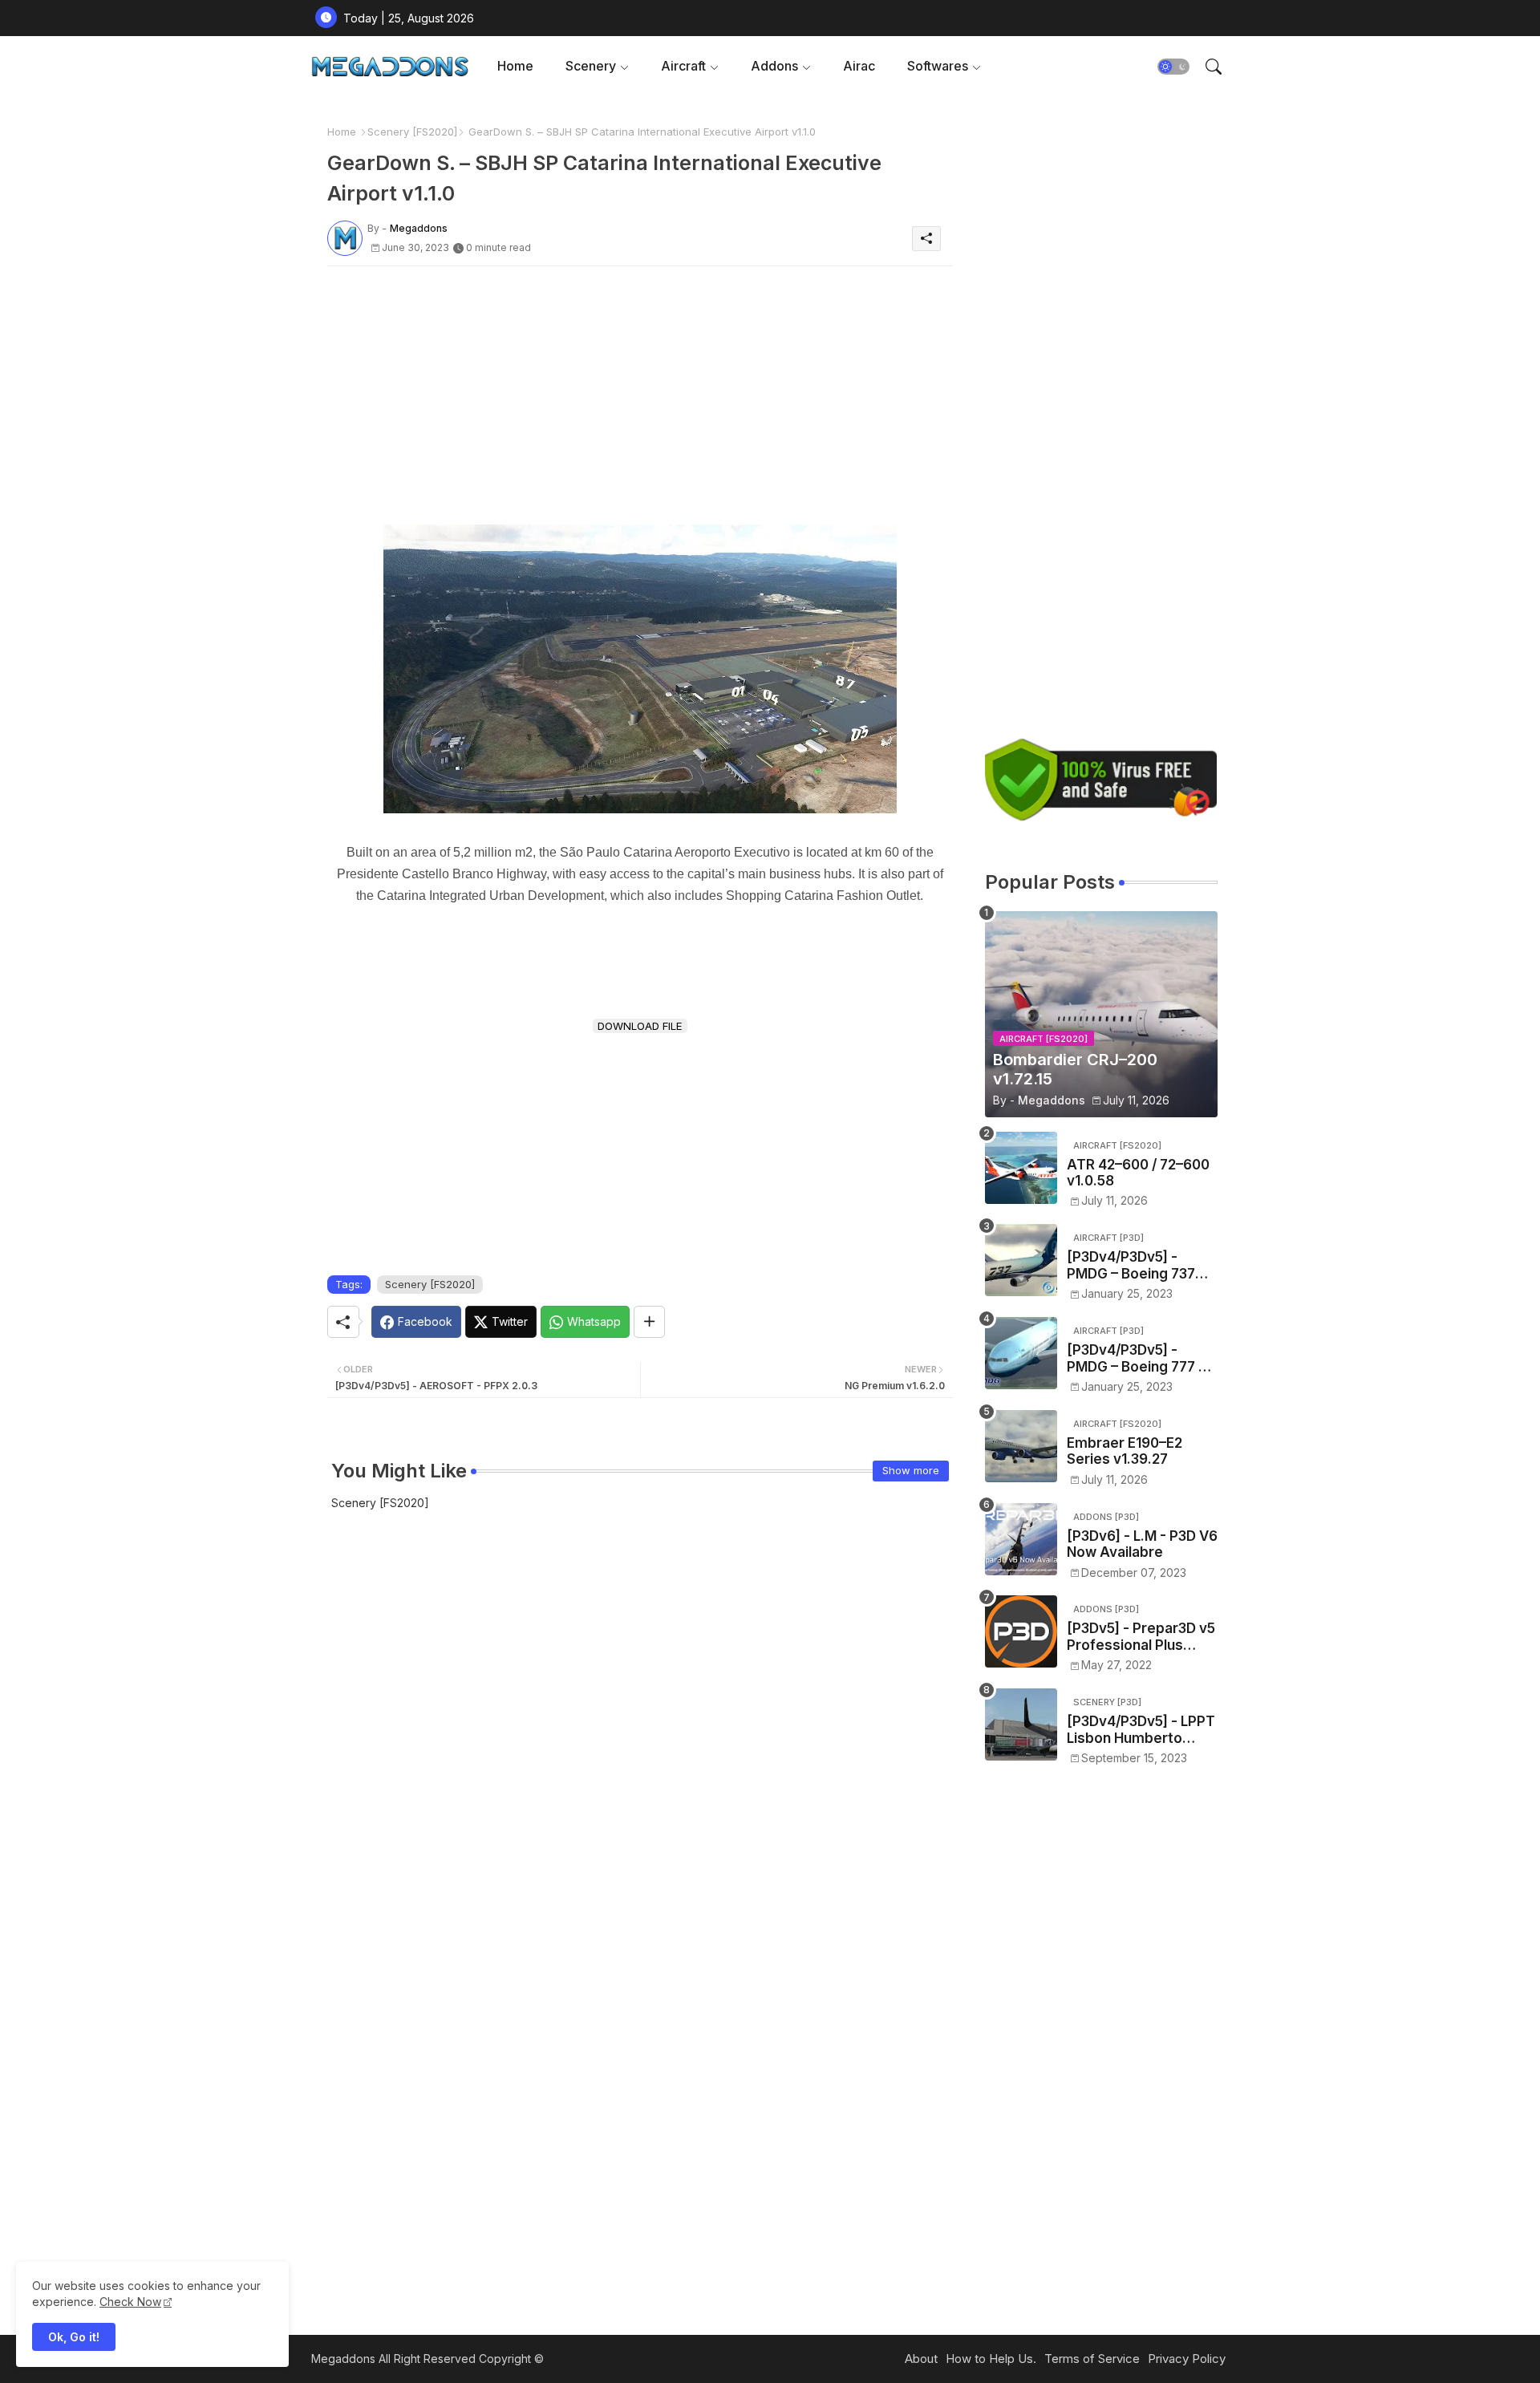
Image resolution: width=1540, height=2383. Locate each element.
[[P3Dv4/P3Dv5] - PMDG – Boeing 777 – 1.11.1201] (1021, 1353)
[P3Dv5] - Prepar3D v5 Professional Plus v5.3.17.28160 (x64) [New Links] (1141, 1637)
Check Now (130, 2302)
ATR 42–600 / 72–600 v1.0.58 (1138, 1173)
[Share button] (649, 1322)
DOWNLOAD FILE (640, 1026)
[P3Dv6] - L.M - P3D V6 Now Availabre (1142, 1544)
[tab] (515, 66)
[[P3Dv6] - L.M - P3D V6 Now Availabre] (1021, 1539)
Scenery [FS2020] (412, 132)
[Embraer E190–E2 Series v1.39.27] (1021, 1446)
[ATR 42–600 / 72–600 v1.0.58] (1021, 1168)
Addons (774, 66)
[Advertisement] (640, 391)
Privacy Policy (1187, 2359)
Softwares (938, 66)
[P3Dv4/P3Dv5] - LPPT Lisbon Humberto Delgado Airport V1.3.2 (1142, 1730)
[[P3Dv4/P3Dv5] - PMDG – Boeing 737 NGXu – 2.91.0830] (1021, 1260)
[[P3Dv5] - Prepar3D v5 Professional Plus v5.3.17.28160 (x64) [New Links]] (1021, 1631)
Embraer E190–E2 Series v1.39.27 (1125, 1451)
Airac (859, 66)
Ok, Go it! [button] (74, 2337)
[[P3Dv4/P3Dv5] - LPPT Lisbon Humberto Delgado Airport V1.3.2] (1021, 1724)
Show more (911, 1470)
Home (515, 66)
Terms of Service (1092, 2359)
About (921, 2359)
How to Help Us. (991, 2359)
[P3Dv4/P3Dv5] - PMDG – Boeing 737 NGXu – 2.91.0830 (1131, 1265)
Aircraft (683, 66)
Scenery (591, 66)
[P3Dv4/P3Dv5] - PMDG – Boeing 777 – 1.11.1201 (1136, 1358)
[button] (1173, 67)
